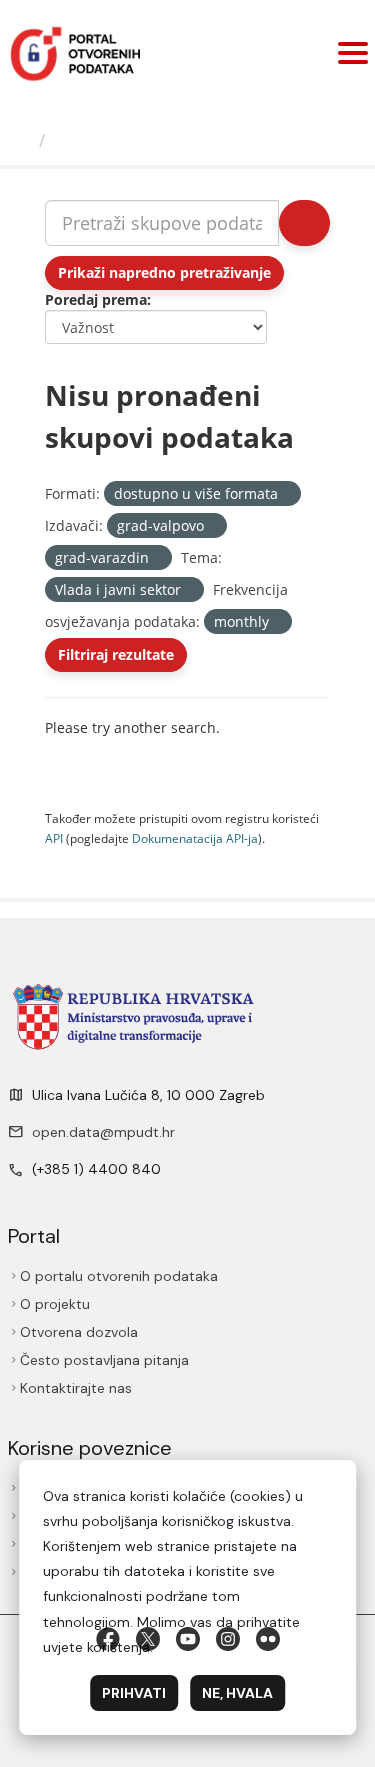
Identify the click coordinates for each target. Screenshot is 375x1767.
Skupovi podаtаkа (136, 140)
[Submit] (304, 223)
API (54, 838)
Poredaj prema (96, 299)
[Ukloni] (286, 494)
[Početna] (22, 140)
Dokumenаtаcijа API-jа (195, 838)
